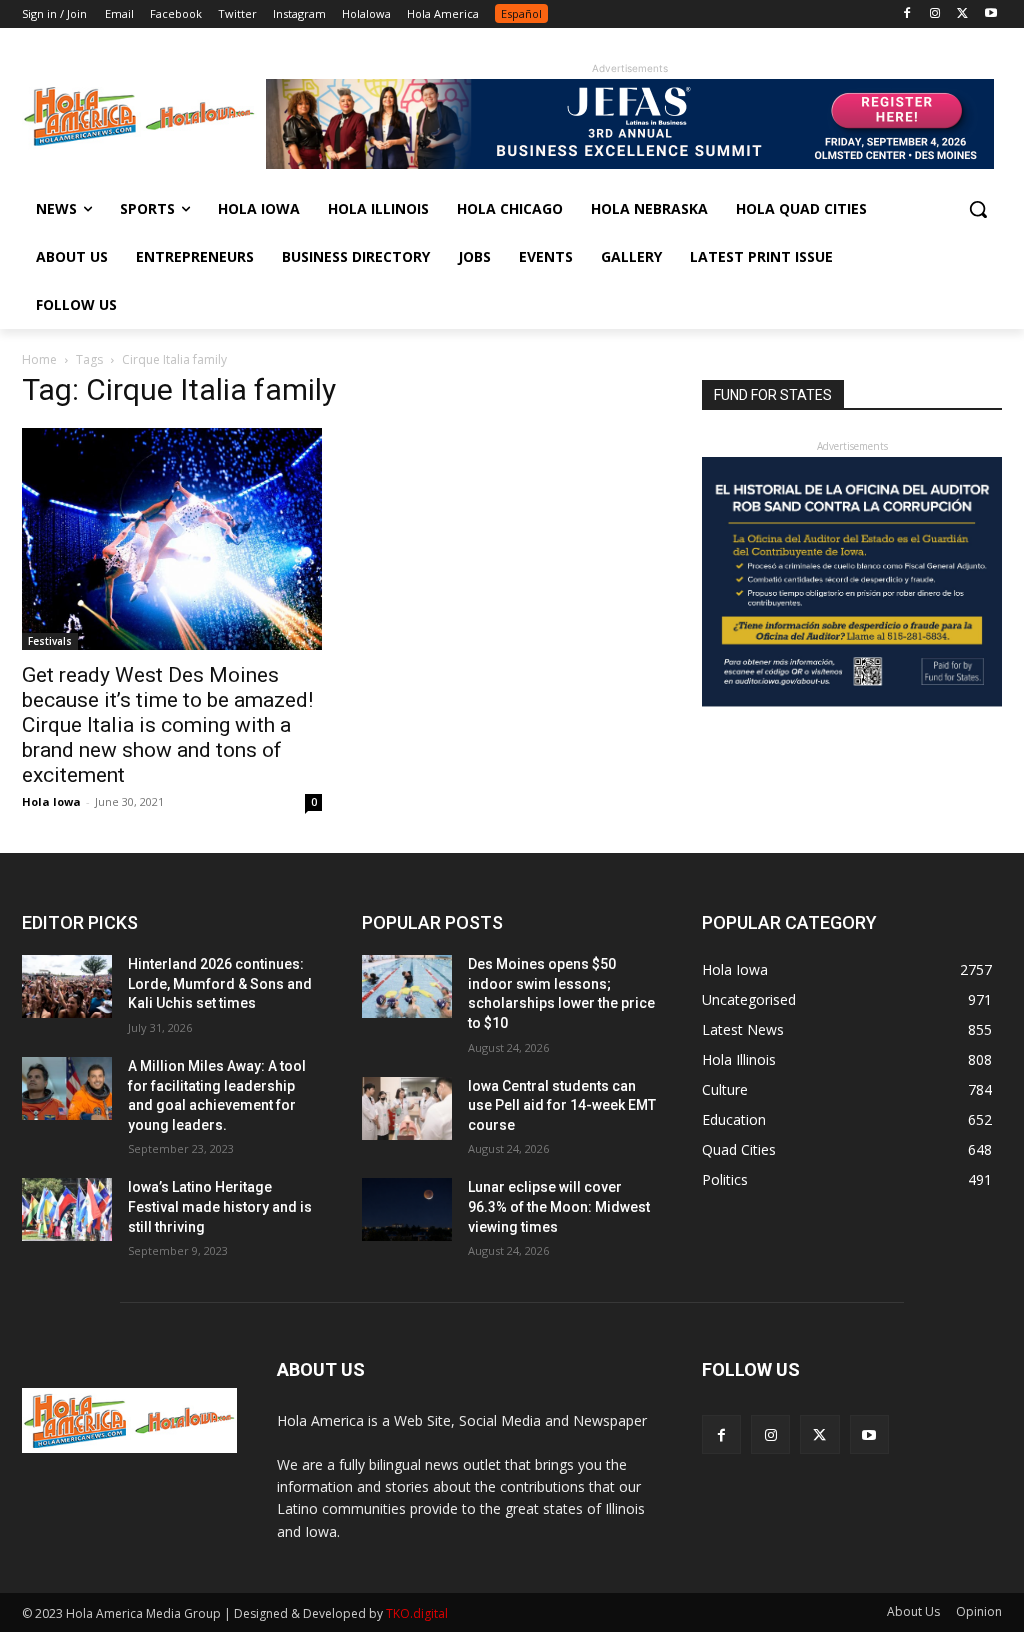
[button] (978, 209)
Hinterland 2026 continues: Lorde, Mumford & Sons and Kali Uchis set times (220, 983)
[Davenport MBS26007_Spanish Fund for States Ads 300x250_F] (852, 701)
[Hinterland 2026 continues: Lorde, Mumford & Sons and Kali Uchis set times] (67, 986)
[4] (630, 163)
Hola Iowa (51, 801)
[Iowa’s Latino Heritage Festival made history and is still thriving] (67, 1209)
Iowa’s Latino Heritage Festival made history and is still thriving (220, 1206)
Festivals (50, 641)
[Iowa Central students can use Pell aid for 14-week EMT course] (407, 1108)
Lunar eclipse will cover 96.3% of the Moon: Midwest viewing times (559, 1206)
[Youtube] (990, 14)
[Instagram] (935, 14)
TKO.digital (417, 1613)
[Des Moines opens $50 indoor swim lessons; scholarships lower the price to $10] (407, 986)
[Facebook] (907, 14)
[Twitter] (962, 14)
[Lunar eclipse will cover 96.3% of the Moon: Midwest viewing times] (407, 1209)
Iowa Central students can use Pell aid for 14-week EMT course (562, 1105)
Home (39, 359)
